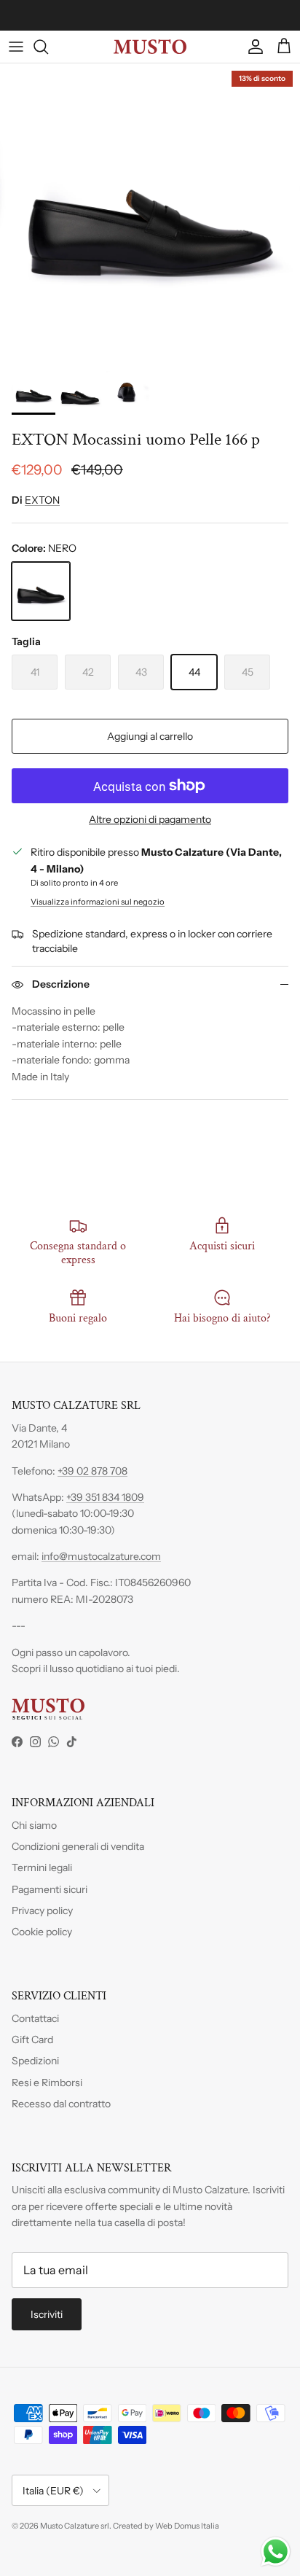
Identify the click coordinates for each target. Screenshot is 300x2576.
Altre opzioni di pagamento (150, 820)
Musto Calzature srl (75, 2526)
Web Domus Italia (187, 2526)
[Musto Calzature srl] (150, 47)
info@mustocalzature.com (101, 1556)
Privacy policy (42, 1910)
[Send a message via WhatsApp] (276, 2552)
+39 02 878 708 (92, 1471)
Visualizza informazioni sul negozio (98, 902)
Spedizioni (35, 2061)
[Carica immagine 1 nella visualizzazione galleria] (150, 214)
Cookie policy (42, 1932)
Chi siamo (34, 1825)
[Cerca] (48, 47)
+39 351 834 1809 (105, 1497)
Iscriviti (47, 2314)
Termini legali (42, 1867)
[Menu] (16, 47)
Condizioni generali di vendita (78, 1846)
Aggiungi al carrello (150, 736)
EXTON (42, 500)
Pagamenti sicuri (50, 1889)
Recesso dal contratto (61, 2104)
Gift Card (32, 2040)
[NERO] (41, 591)
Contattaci (35, 2018)
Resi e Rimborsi (47, 2083)
